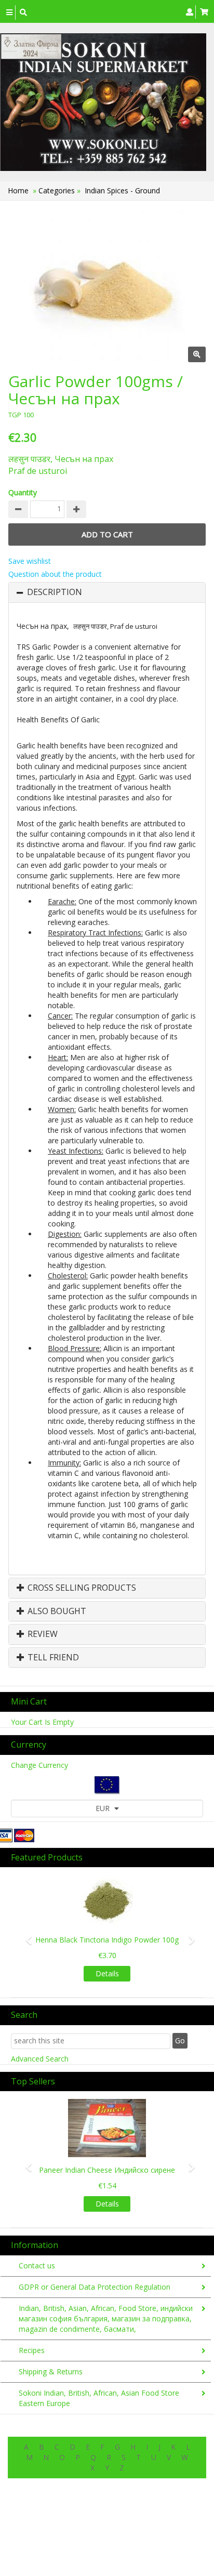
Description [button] (55, 592)
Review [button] (42, 1634)
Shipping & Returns (51, 2372)
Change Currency (39, 1765)
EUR (104, 1808)
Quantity (23, 492)
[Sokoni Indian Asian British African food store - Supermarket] (103, 102)
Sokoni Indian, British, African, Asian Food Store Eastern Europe (99, 2398)
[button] (25, 1935)
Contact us (37, 2265)
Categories (58, 190)
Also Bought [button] (56, 1611)
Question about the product (55, 574)
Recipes (32, 2350)
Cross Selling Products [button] (81, 1588)
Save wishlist (30, 561)
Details (107, 1973)
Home (18, 190)
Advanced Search (40, 2059)
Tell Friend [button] (52, 1658)
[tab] (107, 592)
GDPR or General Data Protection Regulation (95, 2287)
